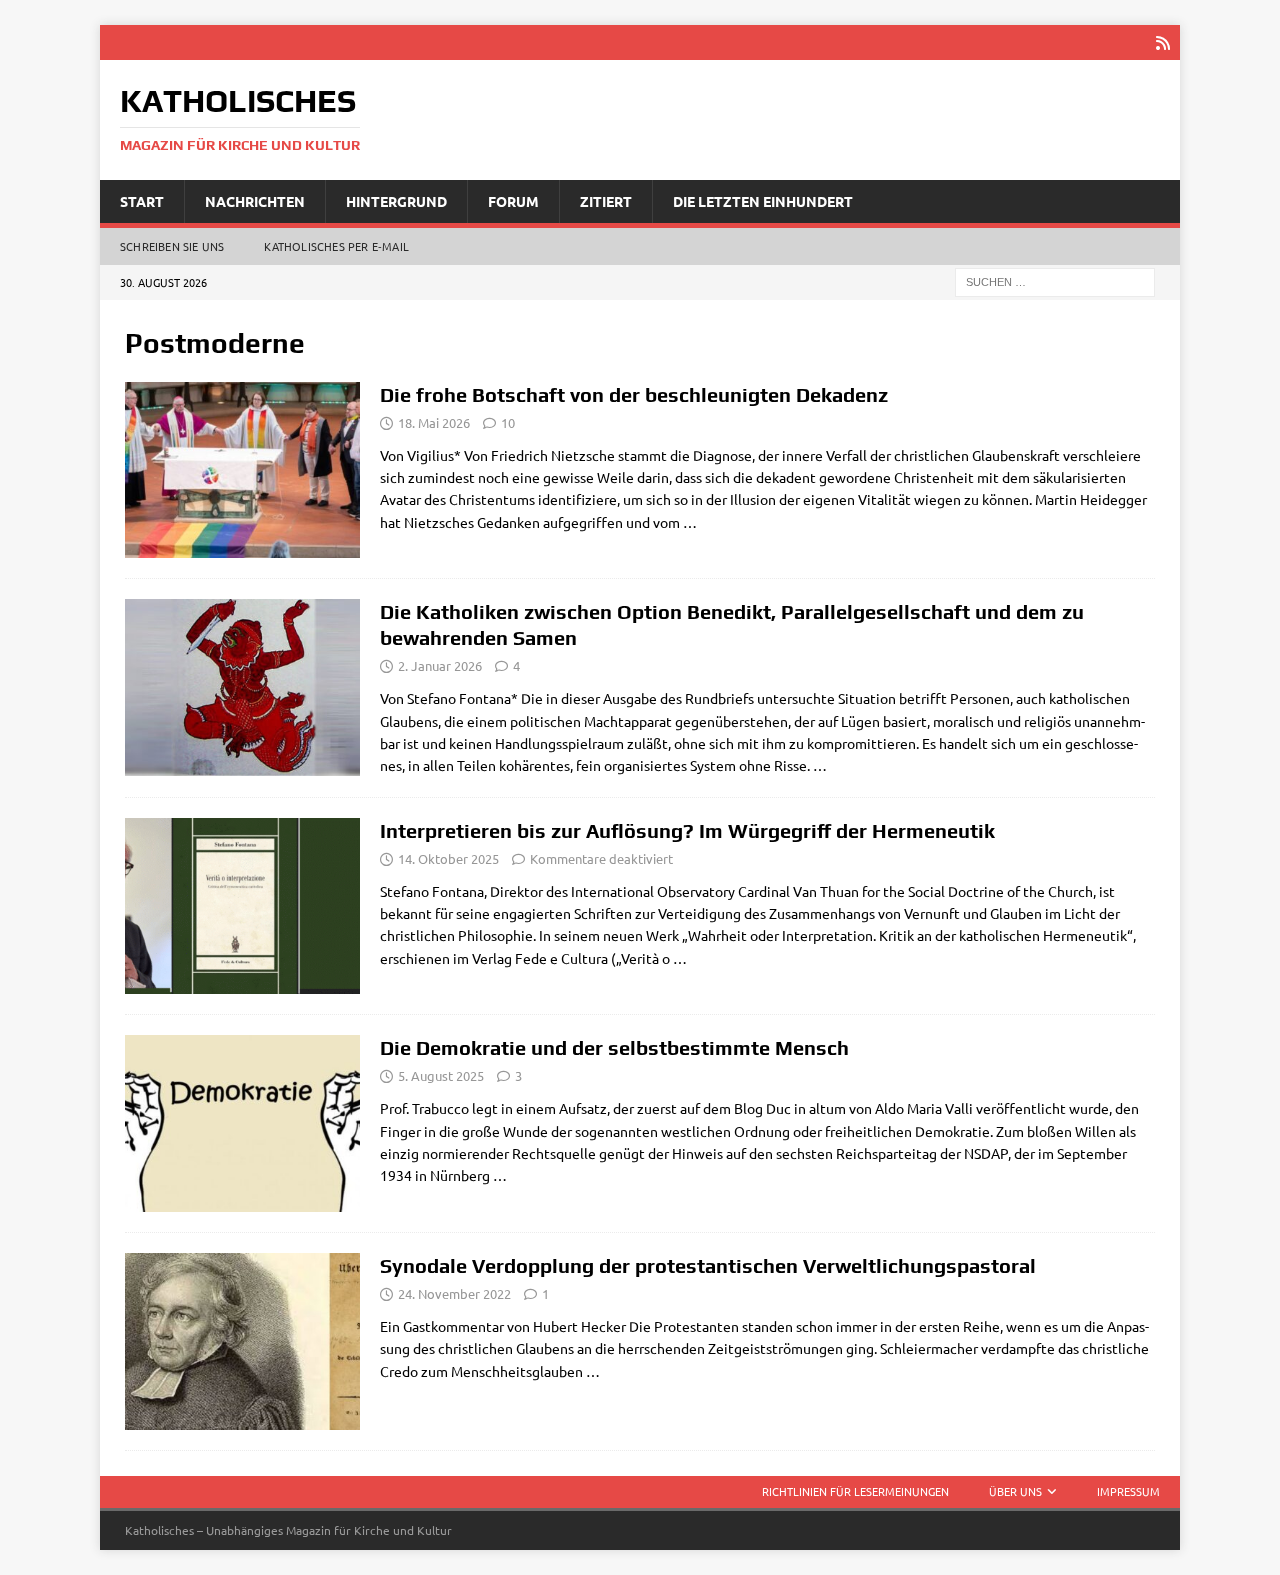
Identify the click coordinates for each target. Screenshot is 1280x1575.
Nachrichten (255, 201)
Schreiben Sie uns (172, 246)
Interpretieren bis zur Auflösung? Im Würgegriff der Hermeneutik (687, 830)
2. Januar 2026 (440, 665)
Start (142, 201)
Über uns (1015, 1491)
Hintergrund (396, 201)
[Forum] (242, 470)
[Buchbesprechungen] (242, 906)
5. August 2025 (441, 1075)
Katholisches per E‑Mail (336, 246)
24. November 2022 (454, 1293)
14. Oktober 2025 (448, 858)
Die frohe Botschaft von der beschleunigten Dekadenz (634, 394)
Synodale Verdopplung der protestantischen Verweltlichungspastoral (708, 1265)
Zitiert (606, 201)
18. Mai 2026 (434, 422)
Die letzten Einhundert (763, 201)
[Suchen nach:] (1055, 281)
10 (508, 422)
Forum (513, 201)
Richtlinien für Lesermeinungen (855, 1491)
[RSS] (1162, 42)
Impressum (1128, 1491)
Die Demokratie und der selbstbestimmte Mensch (614, 1047)
